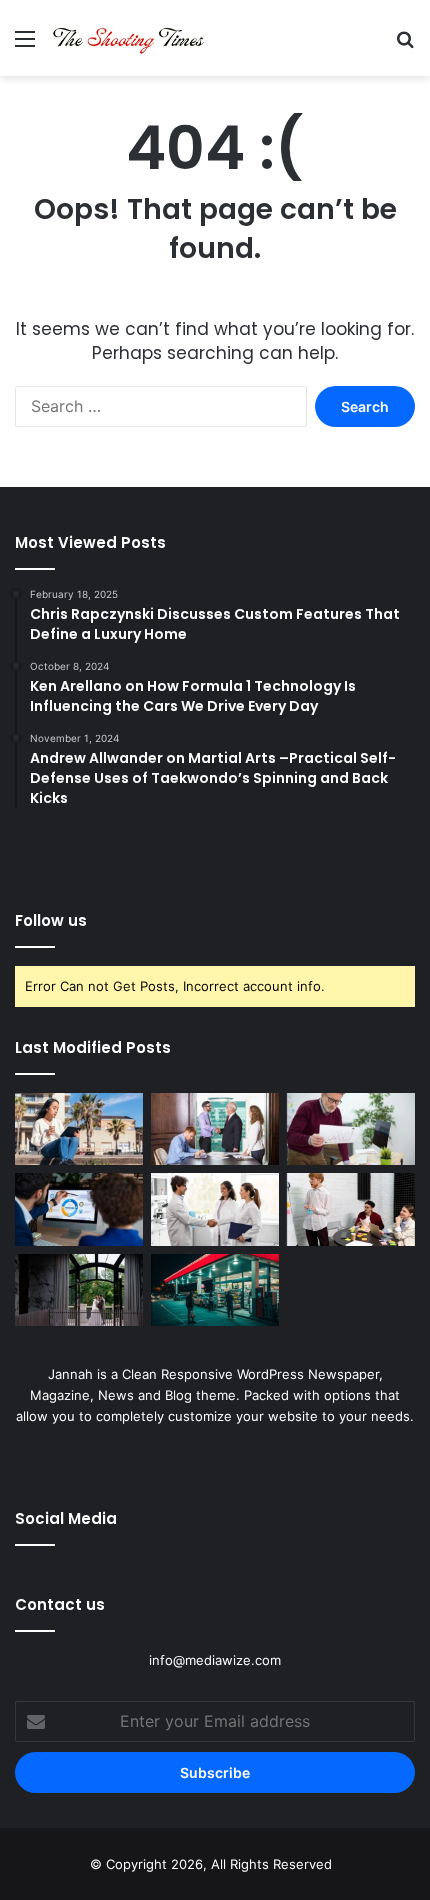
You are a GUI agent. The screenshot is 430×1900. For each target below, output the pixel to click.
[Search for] (405, 45)
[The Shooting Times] (130, 38)
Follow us (51, 920)
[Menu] (25, 45)
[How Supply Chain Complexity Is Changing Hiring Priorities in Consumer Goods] (215, 1209)
